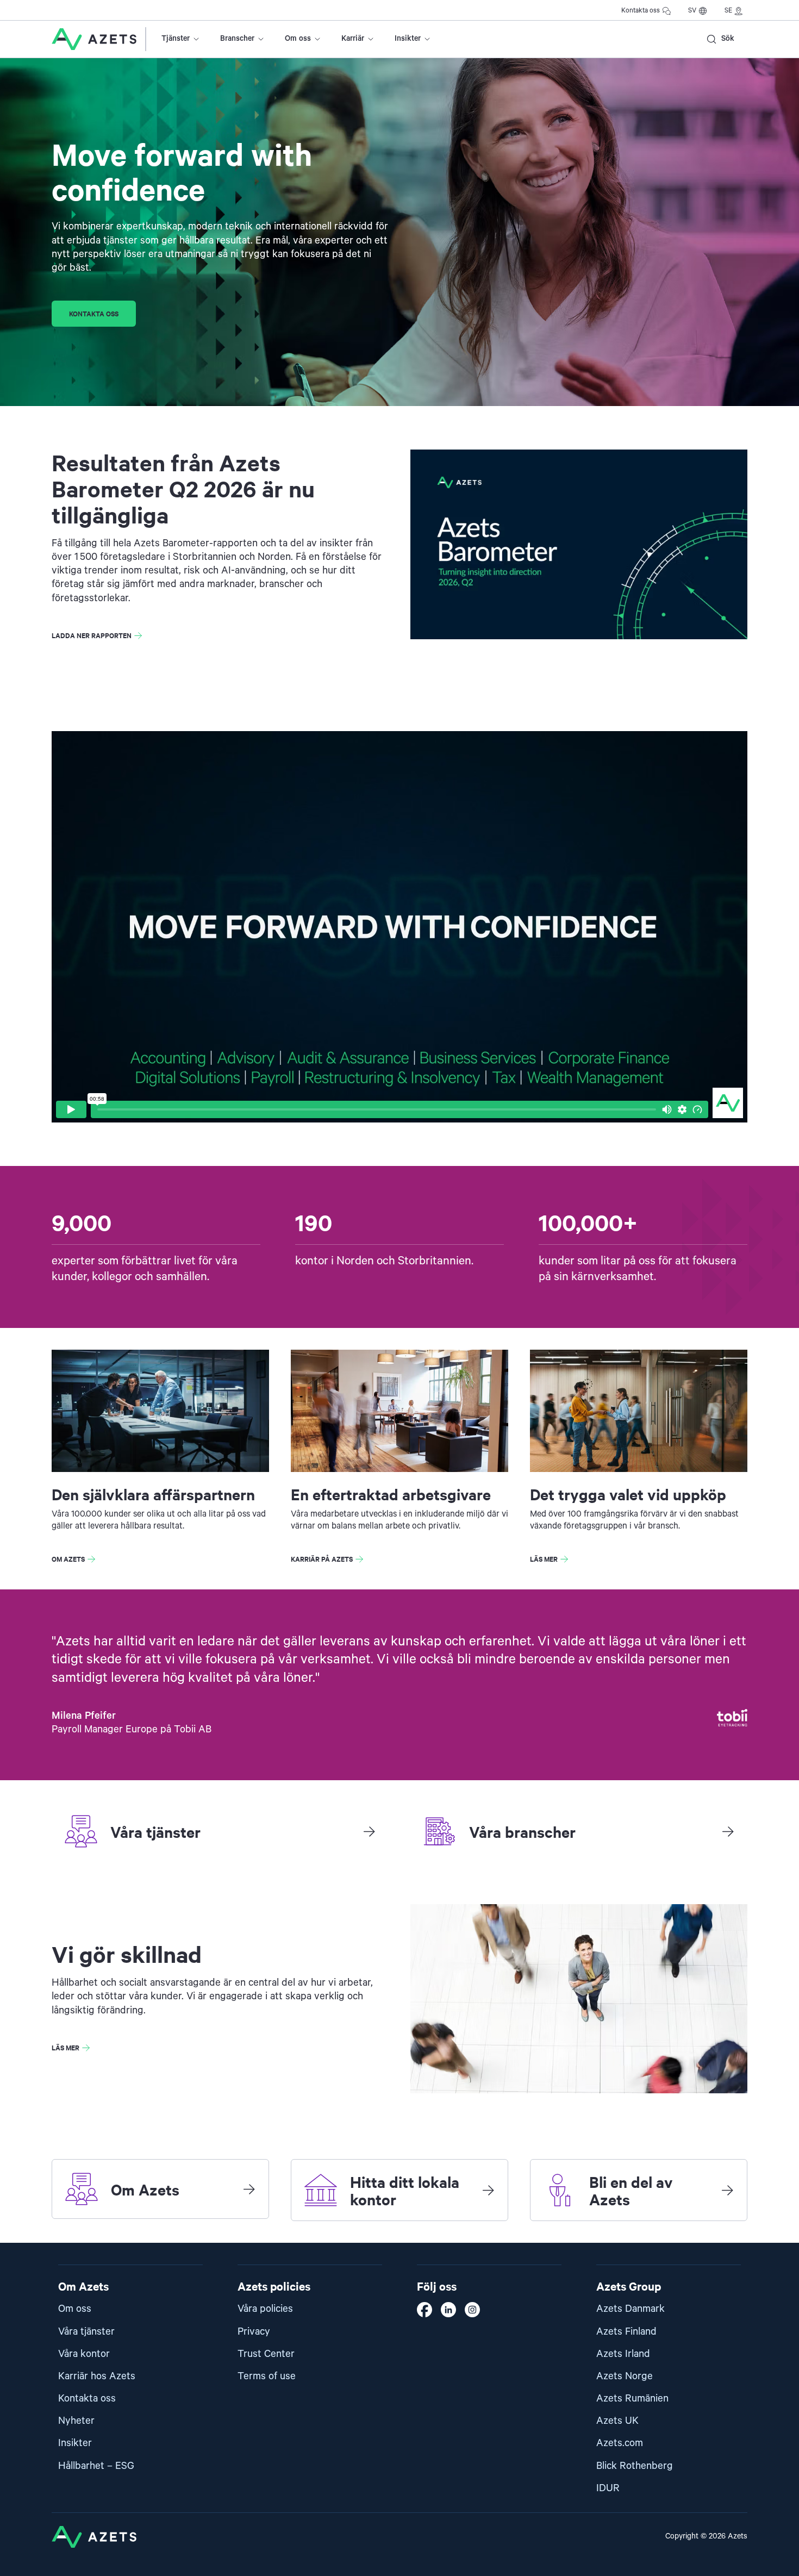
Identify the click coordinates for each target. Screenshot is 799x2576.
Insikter (408, 39)
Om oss (298, 39)
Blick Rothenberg (635, 2466)
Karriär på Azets (322, 1559)
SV (692, 11)
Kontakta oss (641, 11)
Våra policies (265, 2309)
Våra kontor (84, 2354)
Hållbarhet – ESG (96, 2466)
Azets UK (617, 2421)
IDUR (608, 2488)
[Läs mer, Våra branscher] (728, 1831)
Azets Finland (626, 2332)
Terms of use (267, 2376)
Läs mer (544, 1559)
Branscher (237, 39)
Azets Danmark (631, 2309)
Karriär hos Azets (97, 2376)
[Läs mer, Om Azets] (249, 2189)
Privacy (254, 2332)
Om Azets (68, 1559)
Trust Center (266, 2354)
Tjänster (176, 39)
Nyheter (76, 2421)
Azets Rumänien (632, 2399)
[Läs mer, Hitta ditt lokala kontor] (488, 2190)
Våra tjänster (86, 2332)
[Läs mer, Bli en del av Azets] (727, 2190)
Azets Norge (625, 2376)
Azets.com (620, 2443)
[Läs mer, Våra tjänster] (369, 1831)
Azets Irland (623, 2354)
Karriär (353, 39)
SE (728, 11)
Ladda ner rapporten (92, 635)
